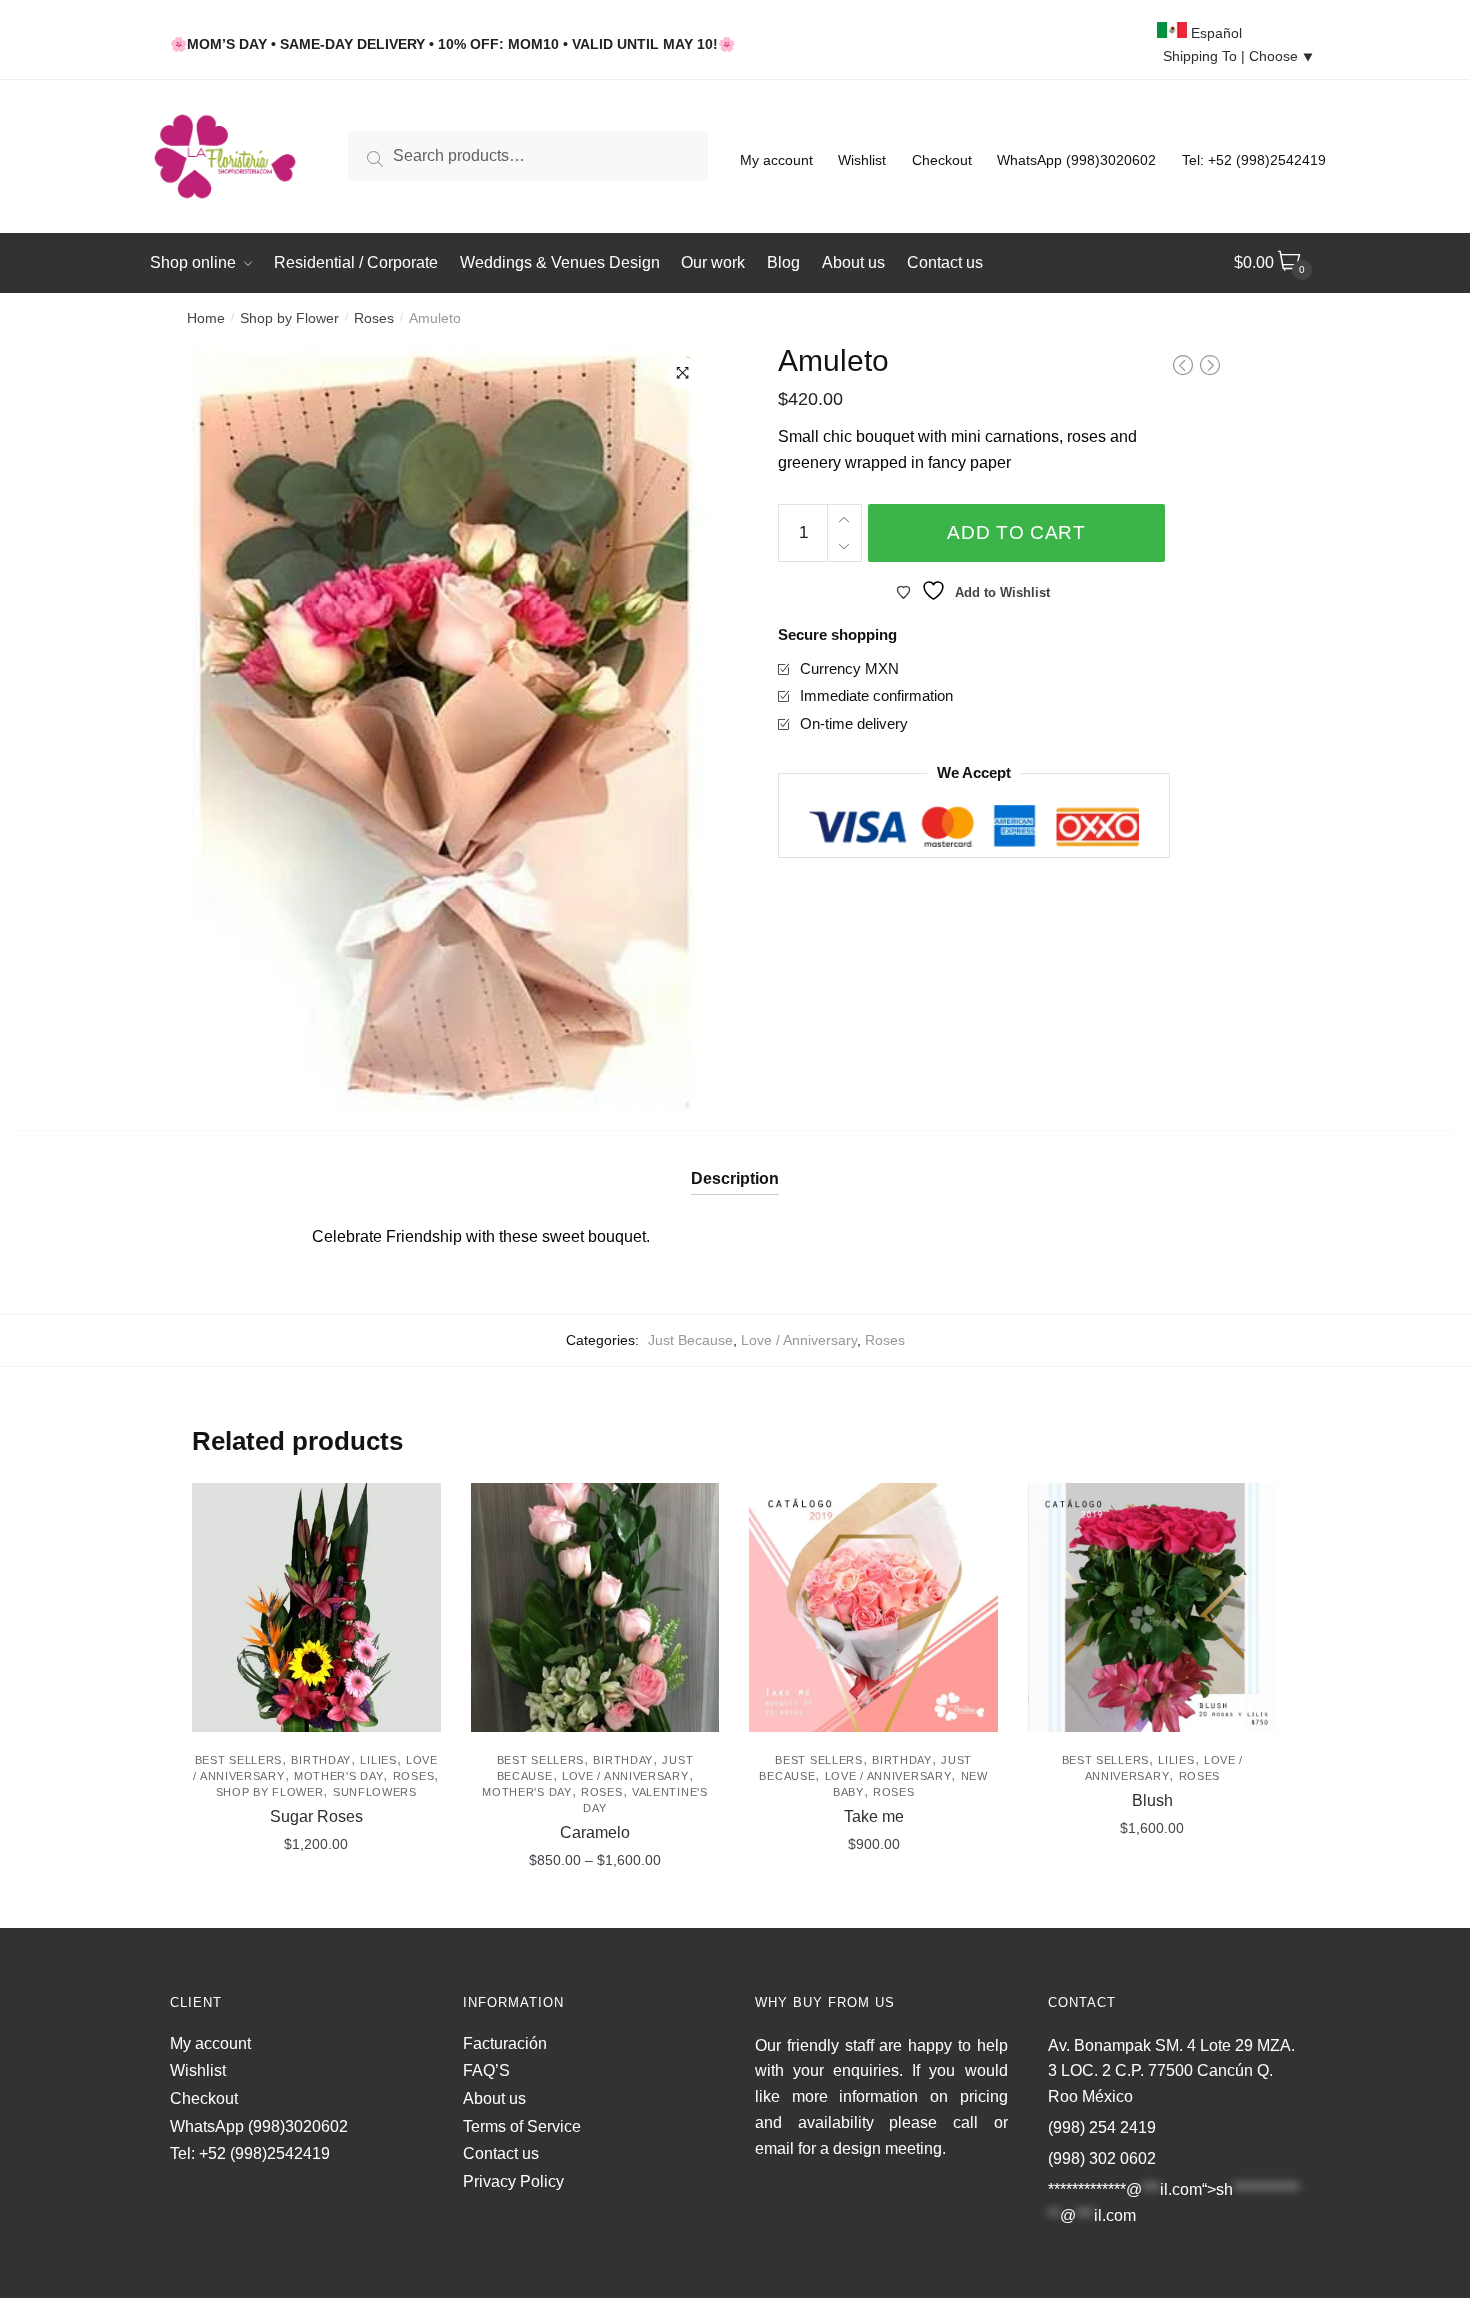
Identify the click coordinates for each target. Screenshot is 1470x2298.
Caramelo (595, 1832)
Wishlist (862, 160)
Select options (594, 1904)
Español (1214, 33)
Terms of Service (522, 2126)
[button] (683, 373)
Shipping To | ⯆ (1238, 56)
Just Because (690, 1340)
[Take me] (873, 1607)
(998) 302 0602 (1102, 2158)
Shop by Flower (289, 318)
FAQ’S (486, 2070)
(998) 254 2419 (1102, 2127)
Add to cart (1016, 532)
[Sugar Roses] (316, 1607)
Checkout (942, 160)
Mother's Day (338, 1776)
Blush (1152, 1800)
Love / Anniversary (799, 1340)
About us (494, 2098)
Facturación (505, 2043)
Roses (374, 318)
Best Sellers (238, 1760)
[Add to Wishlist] (416, 1508)
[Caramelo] (595, 1607)
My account (776, 160)
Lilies (378, 1760)
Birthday (321, 1760)
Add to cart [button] (316, 1904)
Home (206, 318)
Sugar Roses (316, 1816)
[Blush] (1152, 1607)
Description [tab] (735, 1178)
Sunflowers (375, 1792)
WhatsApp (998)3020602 (1076, 160)
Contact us (501, 2153)
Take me (874, 1816)
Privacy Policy (513, 2181)
